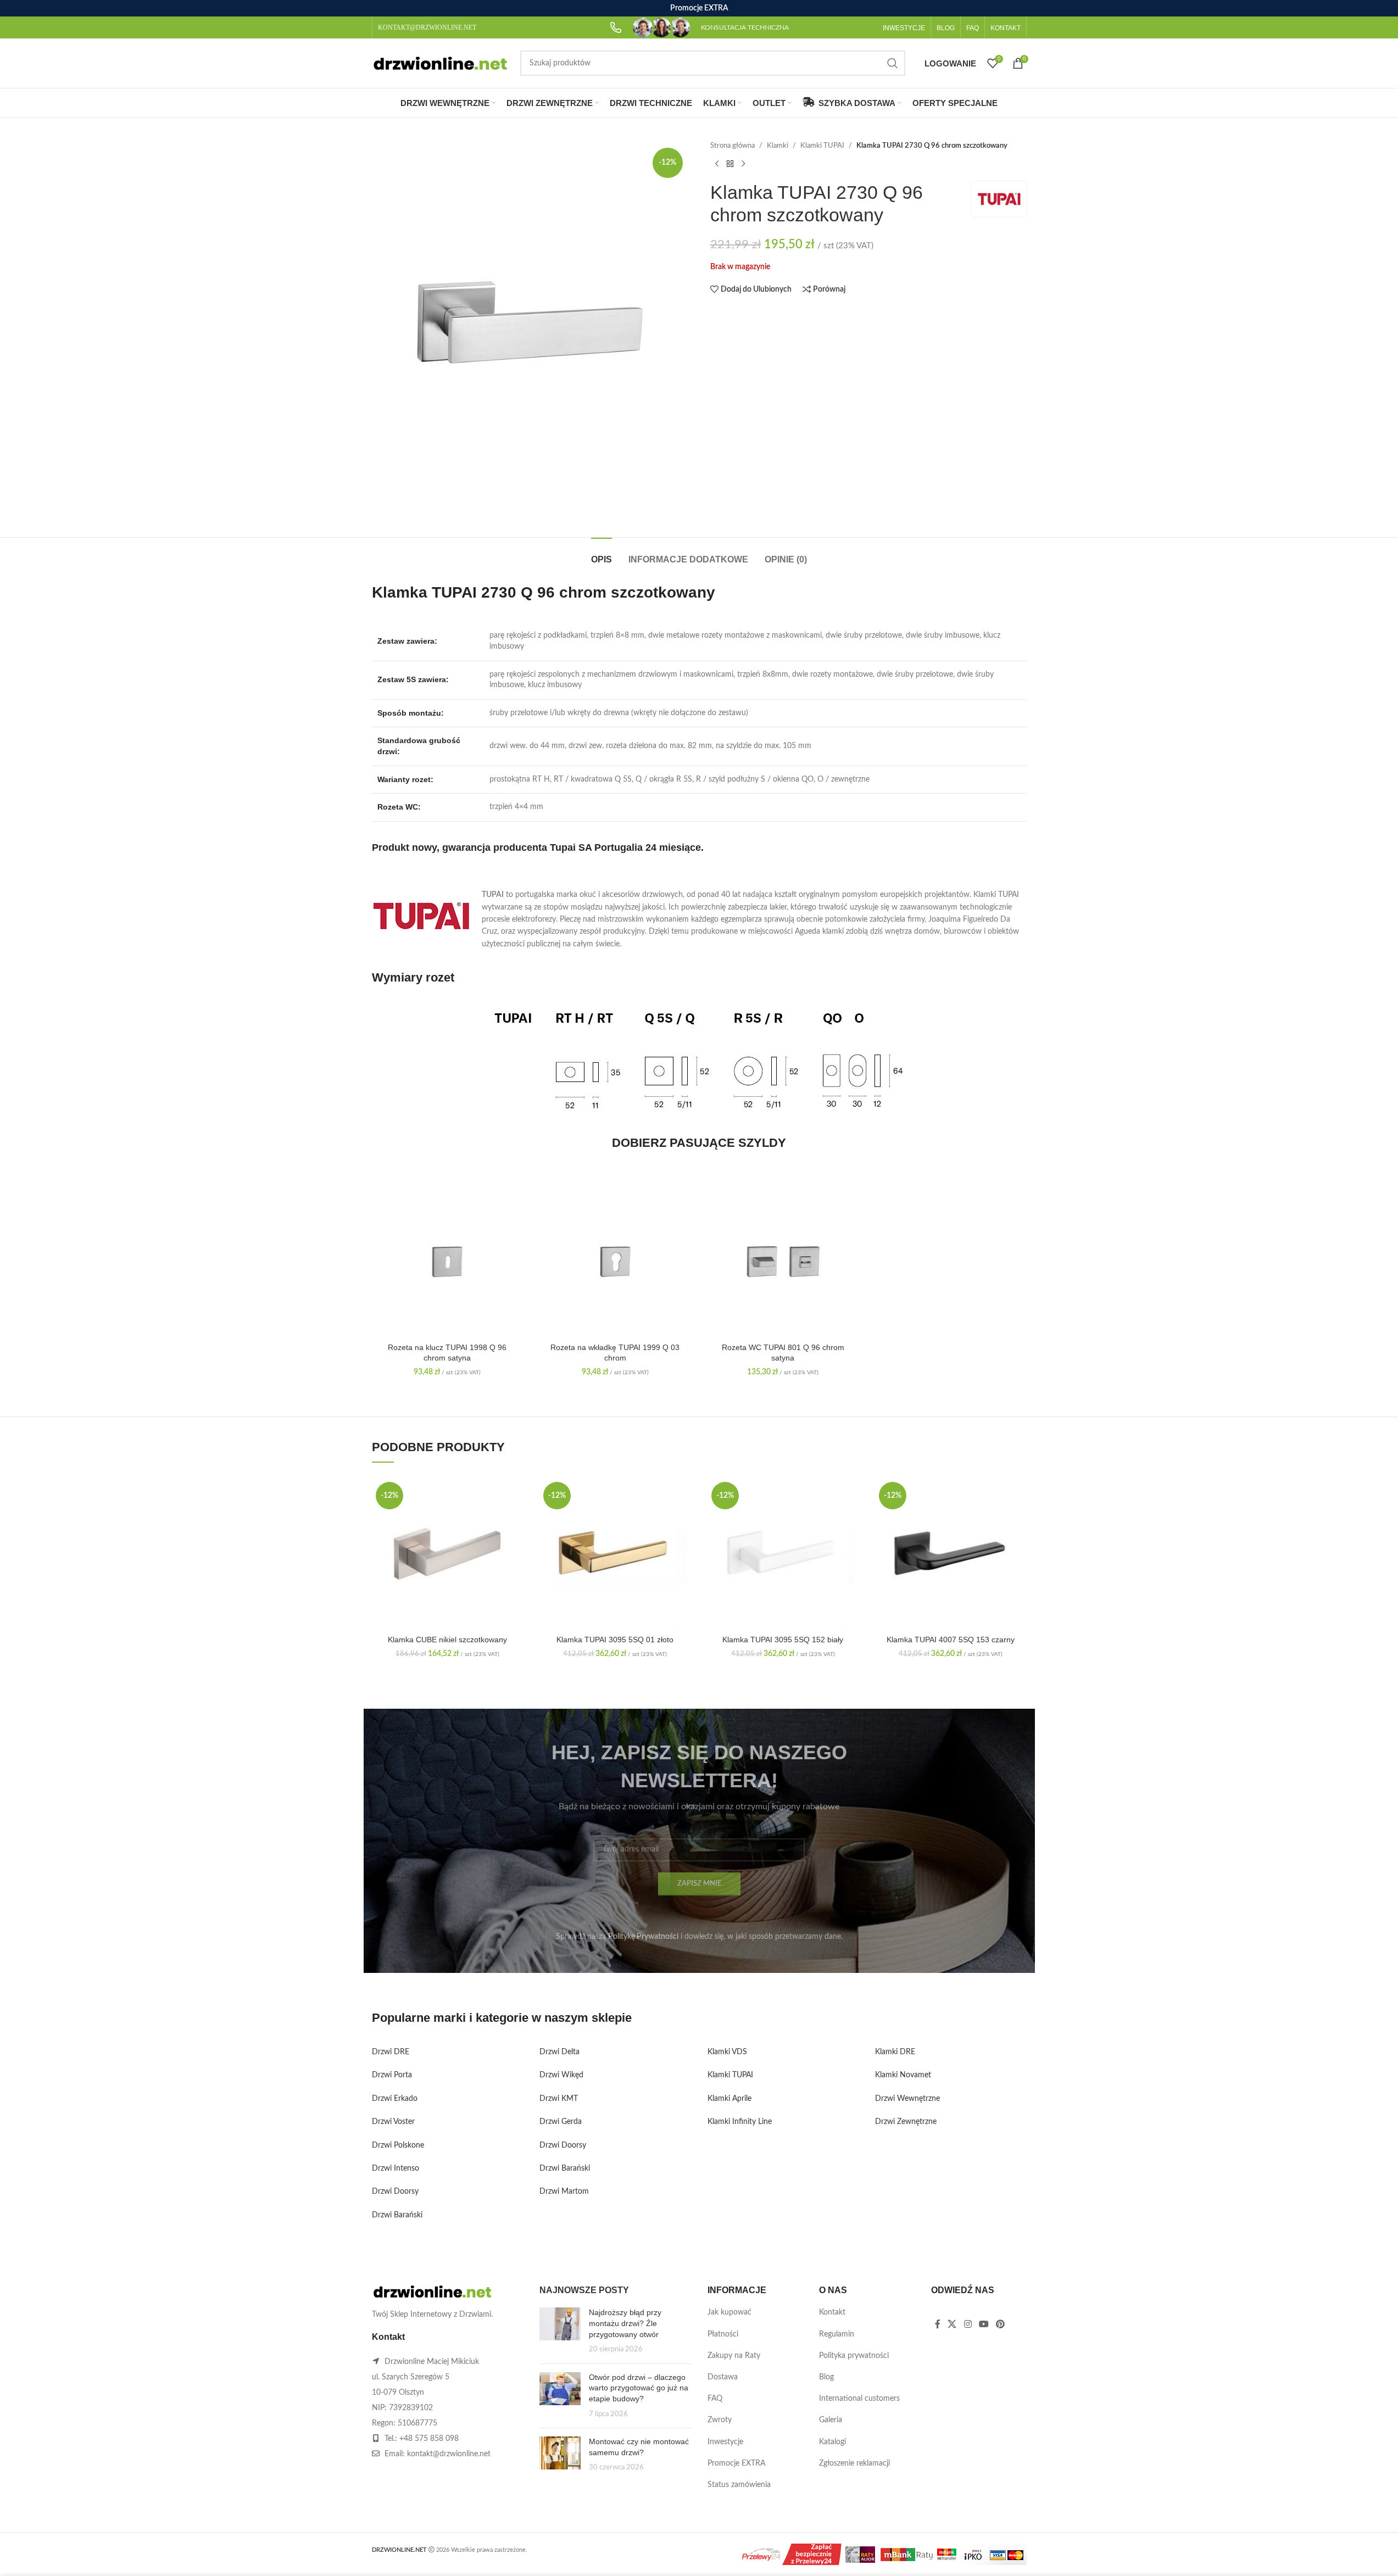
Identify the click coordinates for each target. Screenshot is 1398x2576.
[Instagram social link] (968, 2324)
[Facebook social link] (938, 2324)
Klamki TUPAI (822, 146)
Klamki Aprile (729, 2099)
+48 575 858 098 (429, 2439)
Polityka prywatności (854, 2356)
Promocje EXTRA (736, 2463)
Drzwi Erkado (395, 2099)
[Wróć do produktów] (730, 164)
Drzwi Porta (392, 2075)
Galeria (831, 2420)
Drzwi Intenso (396, 2168)
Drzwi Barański (397, 2215)
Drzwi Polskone (398, 2145)
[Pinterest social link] (1001, 2324)
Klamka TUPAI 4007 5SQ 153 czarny (951, 1640)
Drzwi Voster (393, 2122)
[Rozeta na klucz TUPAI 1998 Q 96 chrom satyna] (448, 1262)
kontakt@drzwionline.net (449, 2454)
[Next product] (743, 164)
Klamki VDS (727, 2052)
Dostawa (723, 2377)
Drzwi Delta (559, 2052)
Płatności (723, 2334)
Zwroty (720, 2420)
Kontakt (832, 2312)
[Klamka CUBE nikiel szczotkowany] (448, 1554)
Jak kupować (729, 2312)
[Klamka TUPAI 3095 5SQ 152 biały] (783, 1554)
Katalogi (832, 2442)
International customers (859, 2399)
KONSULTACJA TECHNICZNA (745, 27)
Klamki (778, 146)
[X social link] (952, 2324)
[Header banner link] (699, 8)
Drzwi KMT (559, 2099)
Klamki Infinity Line (740, 2122)
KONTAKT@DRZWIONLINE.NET (427, 27)
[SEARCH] (893, 63)
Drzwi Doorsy (395, 2192)
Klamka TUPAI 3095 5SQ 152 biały (783, 1640)
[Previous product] (717, 164)
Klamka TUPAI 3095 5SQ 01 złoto (615, 1640)
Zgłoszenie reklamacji (854, 2463)
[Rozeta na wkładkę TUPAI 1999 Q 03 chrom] (615, 1262)
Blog (826, 2377)
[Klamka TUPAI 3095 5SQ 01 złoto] (615, 1554)
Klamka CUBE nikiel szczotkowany (447, 1640)
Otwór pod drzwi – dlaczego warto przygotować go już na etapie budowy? (639, 2388)
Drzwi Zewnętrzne (906, 2122)
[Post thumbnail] (560, 2331)
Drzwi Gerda (561, 2122)
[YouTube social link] (984, 2324)
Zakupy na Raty (734, 2356)
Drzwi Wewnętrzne (907, 2099)
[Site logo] (441, 63)
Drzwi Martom (564, 2192)
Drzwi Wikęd (561, 2075)
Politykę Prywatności (643, 1937)
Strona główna (733, 146)
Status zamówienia (739, 2485)
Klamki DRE (895, 2052)
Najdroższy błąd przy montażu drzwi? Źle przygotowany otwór (625, 2323)
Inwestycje (725, 2442)
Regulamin (837, 2334)
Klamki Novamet (903, 2075)
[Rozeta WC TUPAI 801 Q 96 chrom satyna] (783, 1262)
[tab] (601, 554)
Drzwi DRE (391, 2052)
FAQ (715, 2399)
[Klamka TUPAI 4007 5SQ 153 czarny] (951, 1554)
